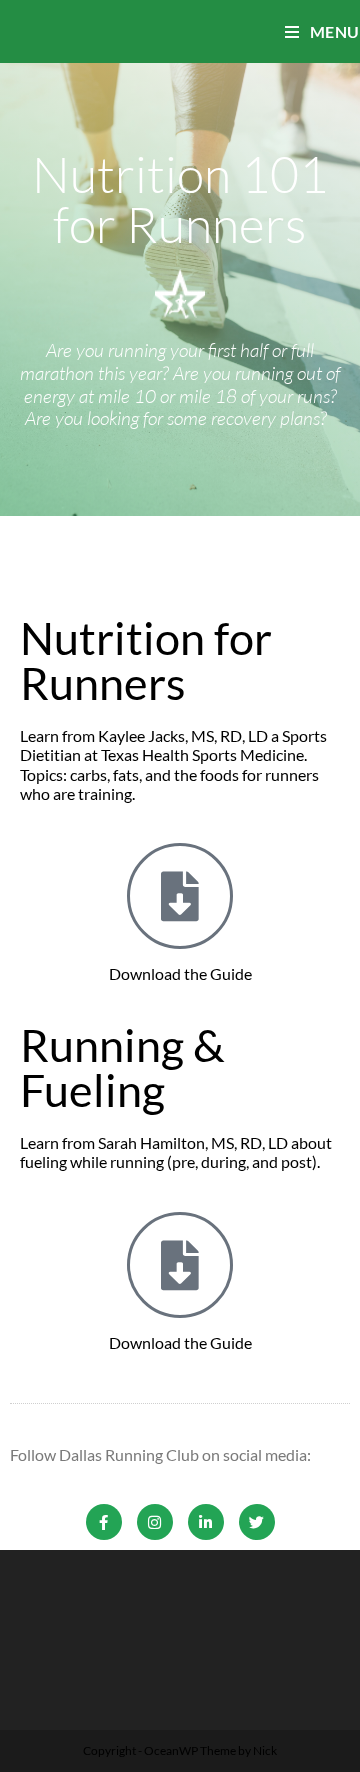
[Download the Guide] (180, 896)
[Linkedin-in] (206, 1522)
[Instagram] (155, 1522)
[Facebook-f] (104, 1522)
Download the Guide (180, 973)
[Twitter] (257, 1522)
